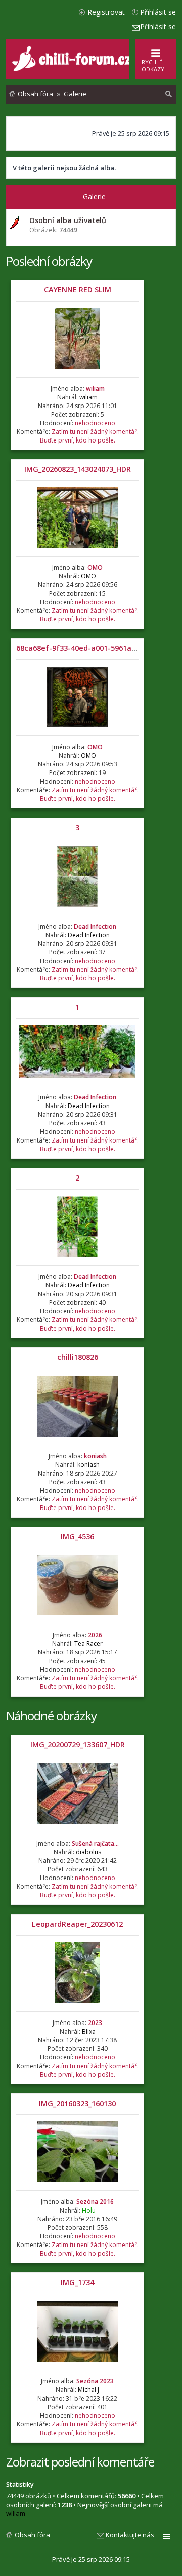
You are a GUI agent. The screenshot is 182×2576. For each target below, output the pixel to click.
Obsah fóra (32, 2535)
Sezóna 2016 (95, 2202)
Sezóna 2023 (95, 2381)
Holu (89, 2210)
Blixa (89, 2031)
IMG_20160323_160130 (77, 2103)
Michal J (88, 2390)
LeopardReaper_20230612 (77, 1924)
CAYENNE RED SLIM (78, 290)
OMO (95, 567)
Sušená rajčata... (95, 1843)
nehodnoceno (95, 423)
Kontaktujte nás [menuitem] (130, 2535)
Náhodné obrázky (51, 1716)
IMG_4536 (77, 1537)
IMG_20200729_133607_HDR (78, 1744)
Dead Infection (95, 926)
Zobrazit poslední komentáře (80, 2462)
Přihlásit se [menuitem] (158, 12)
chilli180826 (78, 1357)
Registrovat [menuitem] (106, 12)
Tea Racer (88, 1644)
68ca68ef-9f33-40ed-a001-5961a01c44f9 (88, 648)
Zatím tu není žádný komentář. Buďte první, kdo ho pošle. (89, 436)
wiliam (95, 389)
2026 (95, 1635)
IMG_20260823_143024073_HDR (78, 469)
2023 (95, 2023)
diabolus (88, 1852)
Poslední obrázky (49, 261)
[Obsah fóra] (73, 69)
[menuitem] (169, 94)
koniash (95, 1456)
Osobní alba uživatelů (68, 220)
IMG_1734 (77, 2282)
